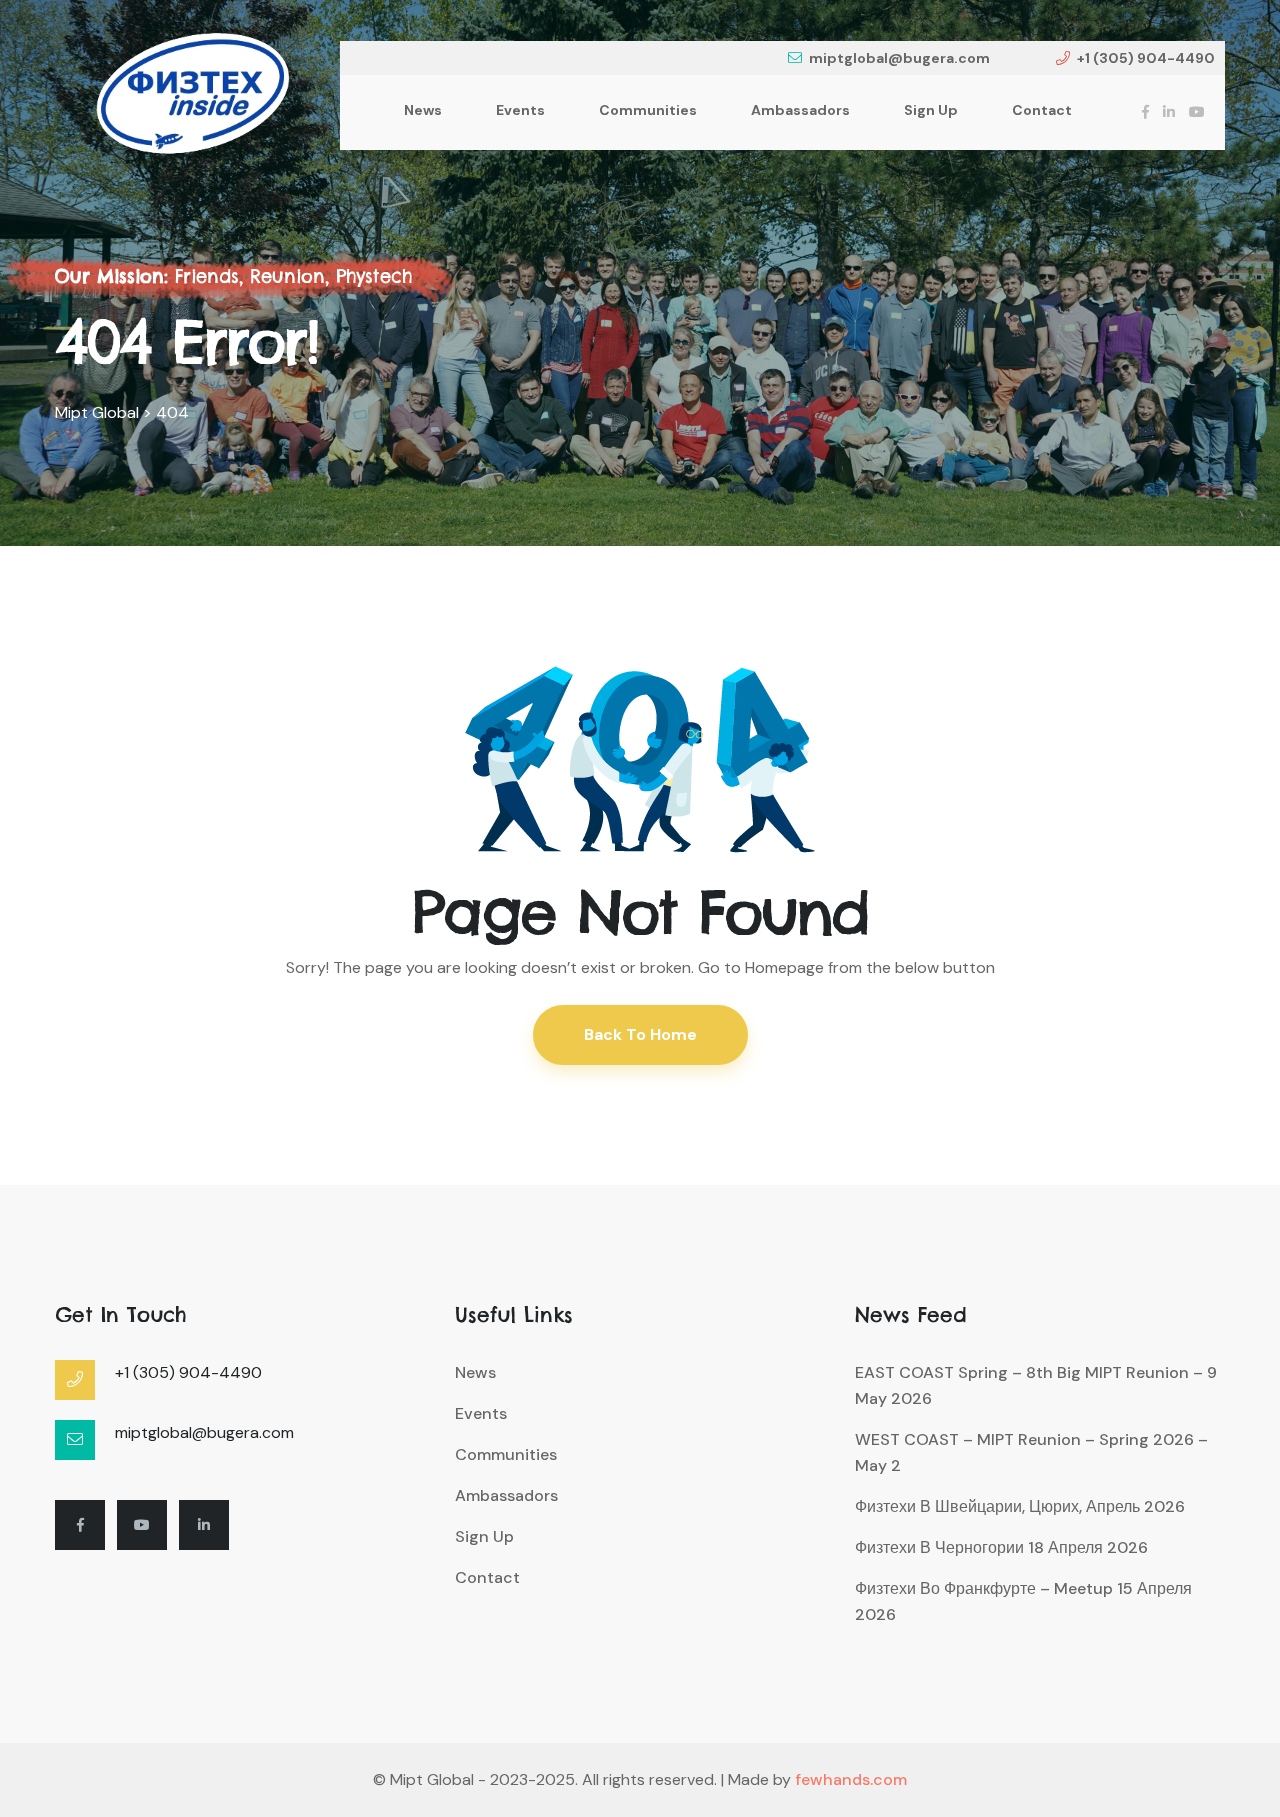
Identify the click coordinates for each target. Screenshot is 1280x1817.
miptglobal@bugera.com (899, 58)
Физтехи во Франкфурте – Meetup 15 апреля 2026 (1023, 1601)
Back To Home (640, 1034)
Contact (1042, 110)
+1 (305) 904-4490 (1146, 58)
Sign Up (931, 110)
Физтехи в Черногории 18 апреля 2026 (1001, 1547)
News (423, 110)
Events (520, 110)
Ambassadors (800, 110)
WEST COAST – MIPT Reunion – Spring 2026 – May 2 (1031, 1452)
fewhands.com (851, 1779)
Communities (648, 110)
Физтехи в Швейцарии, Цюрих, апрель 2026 (1020, 1506)
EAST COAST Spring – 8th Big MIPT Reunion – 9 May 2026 (1036, 1385)
